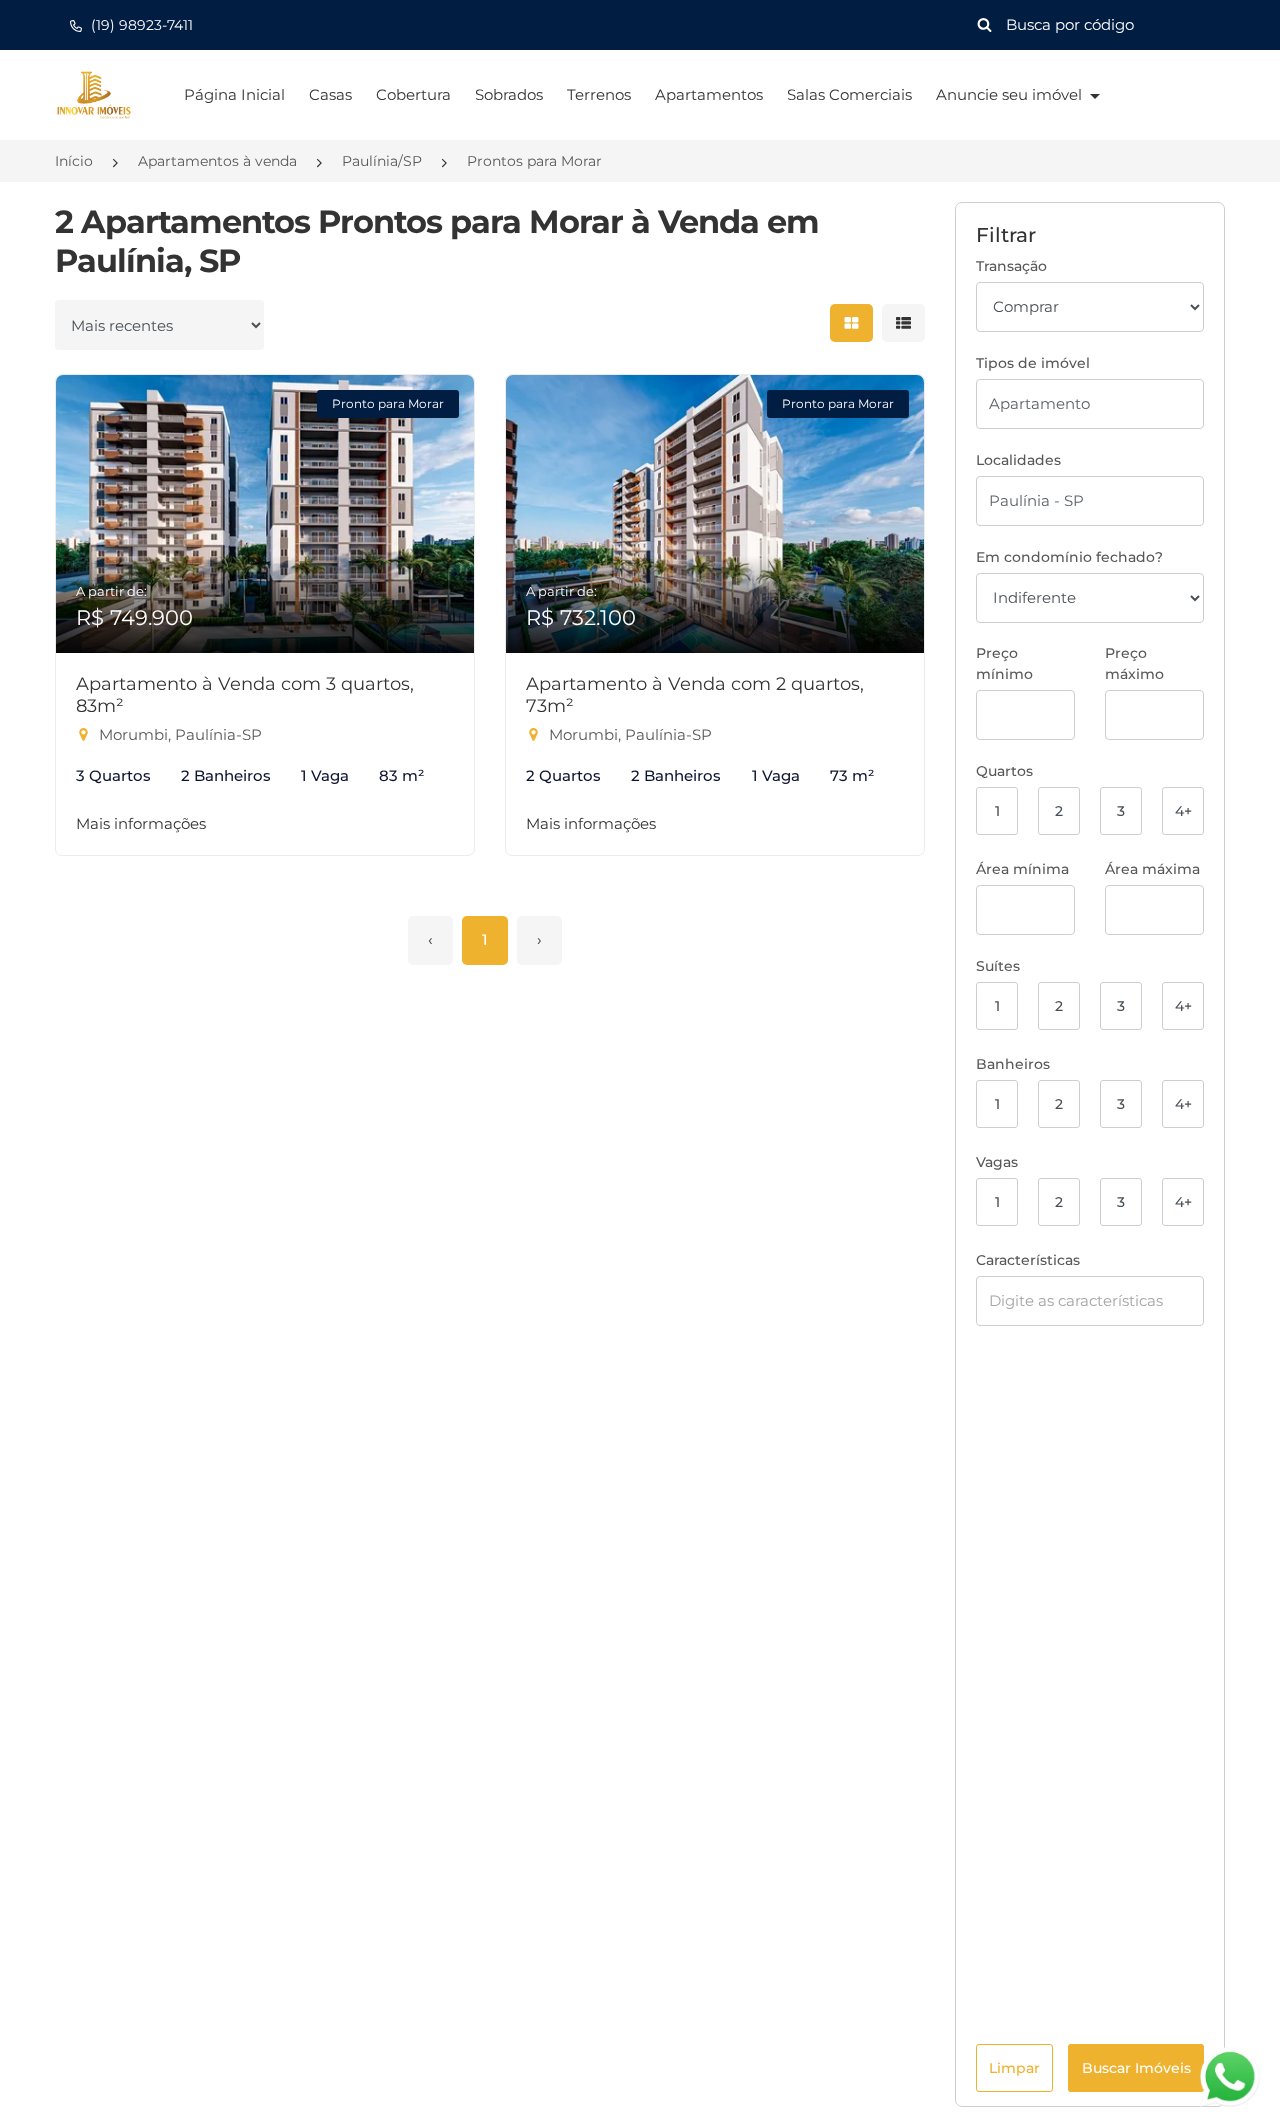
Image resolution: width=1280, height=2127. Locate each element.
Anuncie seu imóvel (1011, 94)
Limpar (1014, 2068)
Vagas (997, 1162)
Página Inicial (234, 94)
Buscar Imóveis (1136, 2068)
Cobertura (413, 94)
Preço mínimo (1004, 663)
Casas (330, 94)
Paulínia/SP (382, 161)
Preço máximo (1134, 663)
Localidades (1018, 460)
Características (1028, 1260)
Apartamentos (709, 94)
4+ (1183, 811)
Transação (1011, 266)
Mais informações (141, 823)
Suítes (998, 966)
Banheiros (1013, 1064)
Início (74, 161)
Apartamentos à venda (217, 161)
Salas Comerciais (849, 94)
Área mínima (1022, 869)
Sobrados (509, 94)
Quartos (1004, 771)
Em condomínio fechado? (1069, 557)
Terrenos (599, 94)
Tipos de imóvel (1033, 363)
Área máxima (1152, 869)
